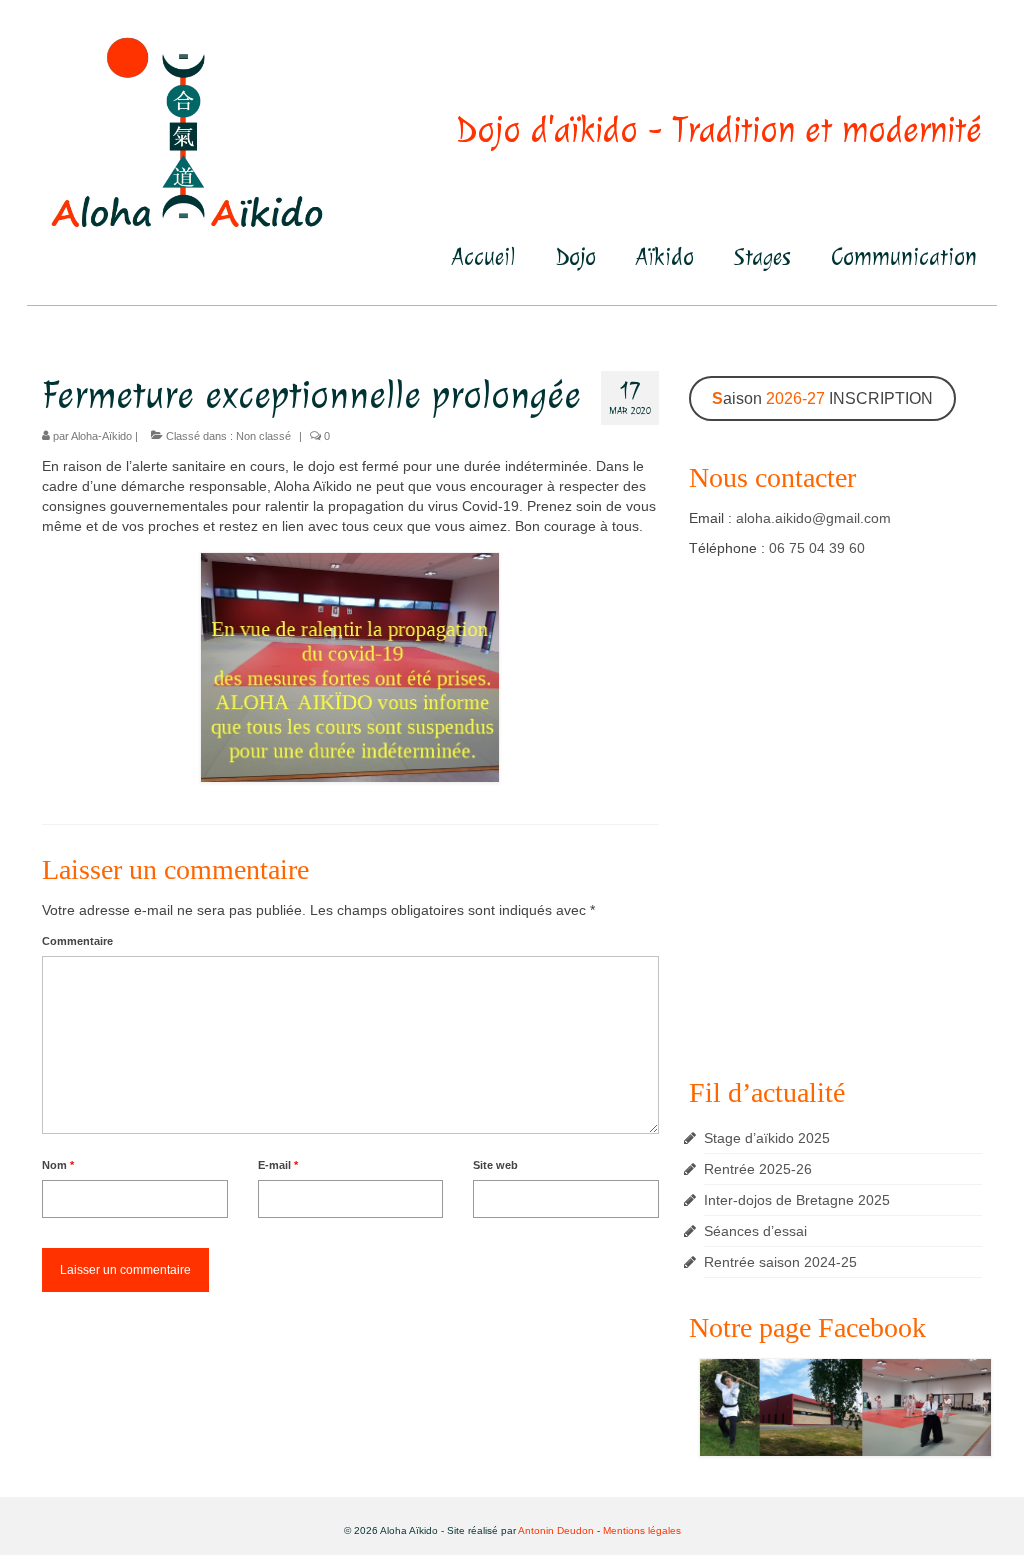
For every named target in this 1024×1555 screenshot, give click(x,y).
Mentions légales (642, 1530)
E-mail (278, 1165)
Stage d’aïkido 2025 (767, 1138)
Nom (58, 1165)
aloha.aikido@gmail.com (813, 518)
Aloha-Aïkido (101, 436)
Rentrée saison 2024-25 (780, 1262)
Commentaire (77, 941)
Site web (495, 1165)
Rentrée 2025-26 (758, 1169)
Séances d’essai (755, 1231)
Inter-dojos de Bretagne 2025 (797, 1200)
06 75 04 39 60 (817, 548)
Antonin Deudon (556, 1530)
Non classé (263, 436)
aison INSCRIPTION (822, 398)
